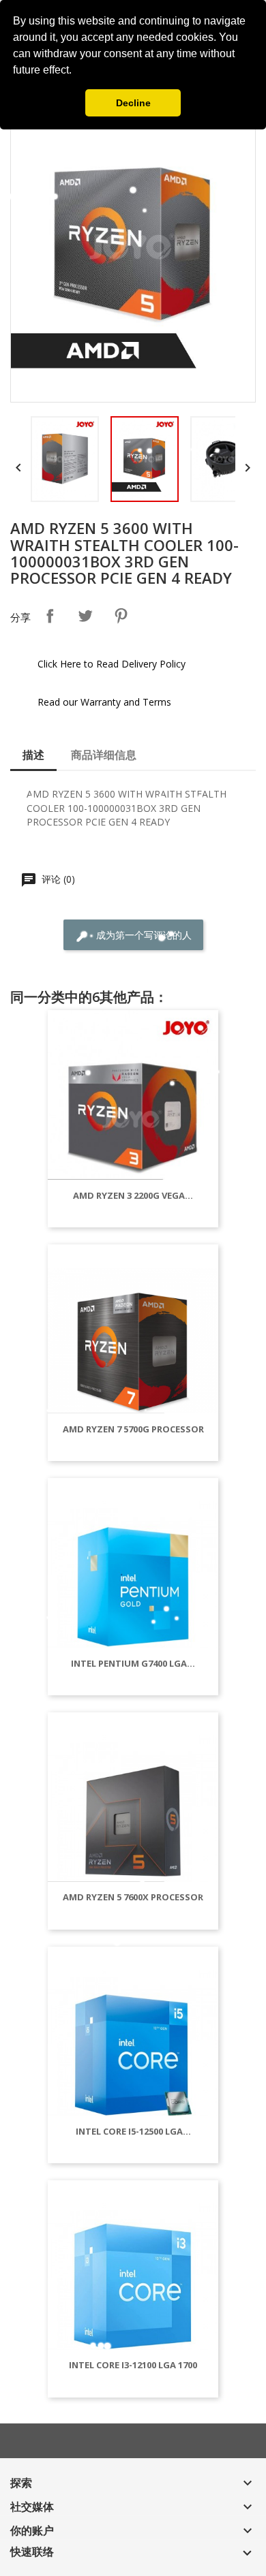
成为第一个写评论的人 (143, 935)
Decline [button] (133, 103)
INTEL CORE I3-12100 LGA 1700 (133, 2365)
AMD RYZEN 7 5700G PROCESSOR (133, 1429)
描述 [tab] (33, 755)
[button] (76, 72)
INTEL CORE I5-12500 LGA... (133, 2131)
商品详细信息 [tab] (104, 755)
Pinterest (121, 616)
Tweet (85, 616)
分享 (50, 616)
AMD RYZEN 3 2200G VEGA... (133, 1195)
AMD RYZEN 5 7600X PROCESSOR (133, 1897)
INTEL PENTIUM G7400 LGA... (133, 1663)
